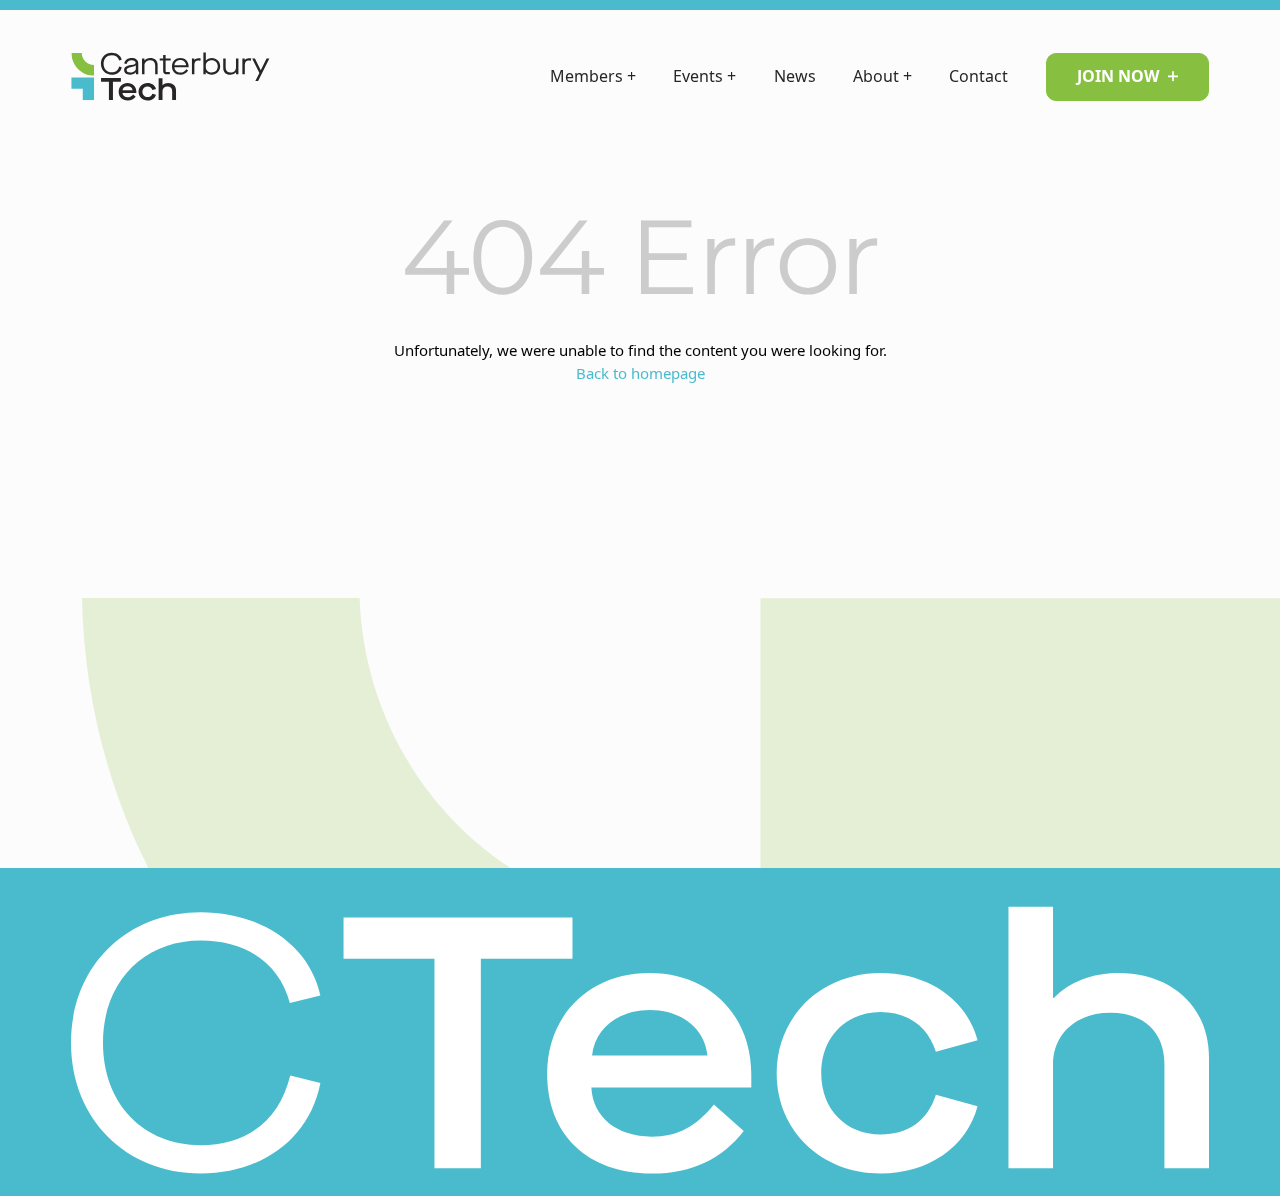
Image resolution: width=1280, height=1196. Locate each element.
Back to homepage (640, 373)
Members (593, 76)
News (795, 76)
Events (704, 76)
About (882, 76)
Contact (978, 76)
